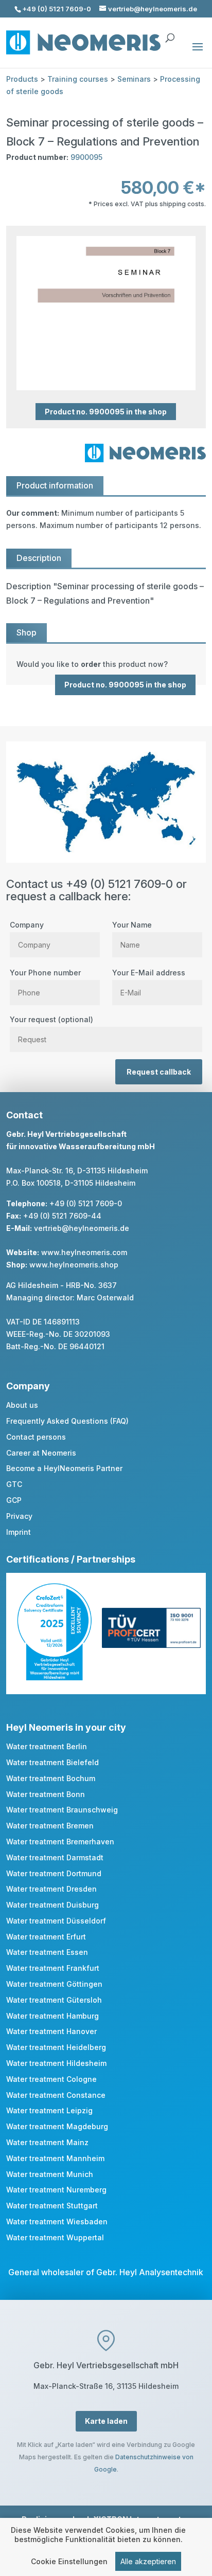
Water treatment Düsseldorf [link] (56, 1921)
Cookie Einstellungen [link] (69, 2561)
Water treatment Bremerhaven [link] (60, 1842)
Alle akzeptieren (148, 2561)
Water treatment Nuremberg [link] (56, 2190)
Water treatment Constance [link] (56, 2095)
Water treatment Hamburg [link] (52, 2016)
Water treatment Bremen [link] (50, 1826)
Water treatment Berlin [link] (47, 1746)
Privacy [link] (19, 1516)
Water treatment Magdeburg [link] (57, 2126)
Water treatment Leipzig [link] (49, 2110)
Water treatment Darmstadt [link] (55, 1857)
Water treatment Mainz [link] (47, 2142)
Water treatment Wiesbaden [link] (57, 2221)
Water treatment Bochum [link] (51, 1778)
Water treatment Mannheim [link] (55, 2158)
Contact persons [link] (36, 1437)
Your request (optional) (51, 1019)
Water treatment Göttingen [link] (54, 1984)
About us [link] (22, 1405)
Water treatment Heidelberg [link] (56, 2047)
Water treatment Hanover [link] (51, 2031)
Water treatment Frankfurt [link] (53, 1968)
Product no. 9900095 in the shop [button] (106, 412)
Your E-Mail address (149, 973)
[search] (170, 33)
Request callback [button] (159, 1072)
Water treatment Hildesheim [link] (56, 2063)
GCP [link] (14, 1500)
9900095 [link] (86, 157)
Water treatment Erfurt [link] (46, 1937)
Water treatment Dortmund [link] (54, 1873)
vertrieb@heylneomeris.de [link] (82, 1228)
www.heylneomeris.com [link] (84, 1252)
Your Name (132, 925)
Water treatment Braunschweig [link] (62, 1810)
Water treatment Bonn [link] (46, 1794)
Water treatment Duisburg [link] (52, 1905)
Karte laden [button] (106, 2421)
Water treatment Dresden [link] (51, 1889)
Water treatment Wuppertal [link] (55, 2237)
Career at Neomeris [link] (41, 1453)
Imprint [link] (19, 1532)
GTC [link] (14, 1484)
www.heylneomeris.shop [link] (74, 1265)
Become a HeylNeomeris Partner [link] (64, 1468)
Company (27, 925)
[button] (198, 53)
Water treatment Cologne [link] (51, 2079)
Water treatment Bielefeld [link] (52, 1762)
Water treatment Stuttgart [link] (52, 2206)
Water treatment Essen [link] (47, 1952)
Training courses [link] (78, 79)
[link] (106, 664)
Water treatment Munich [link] (50, 2174)
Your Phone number (45, 973)
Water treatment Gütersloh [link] (54, 2000)
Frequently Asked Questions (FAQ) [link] (67, 1421)
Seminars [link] (134, 79)
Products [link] (22, 79)
